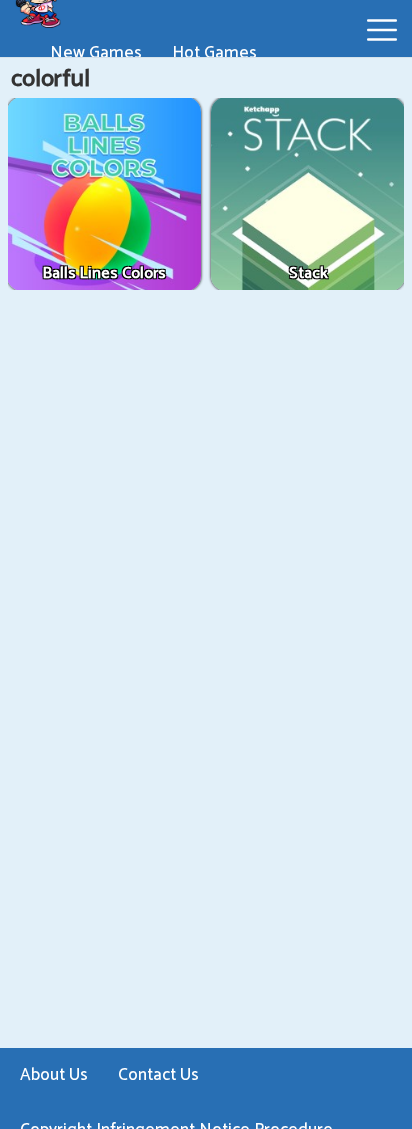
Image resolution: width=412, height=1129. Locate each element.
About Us (54, 1075)
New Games (96, 53)
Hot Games (214, 53)
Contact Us (158, 1075)
